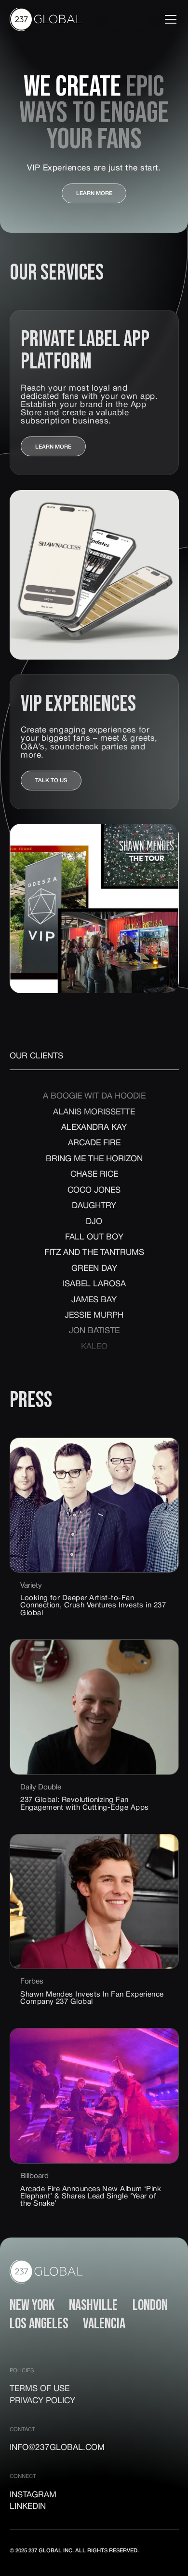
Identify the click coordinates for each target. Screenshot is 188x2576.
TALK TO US (51, 781)
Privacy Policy (42, 2401)
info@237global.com (57, 2448)
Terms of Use (40, 2389)
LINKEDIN (28, 2507)
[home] (46, 19)
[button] (169, 19)
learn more (94, 194)
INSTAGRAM (33, 2495)
